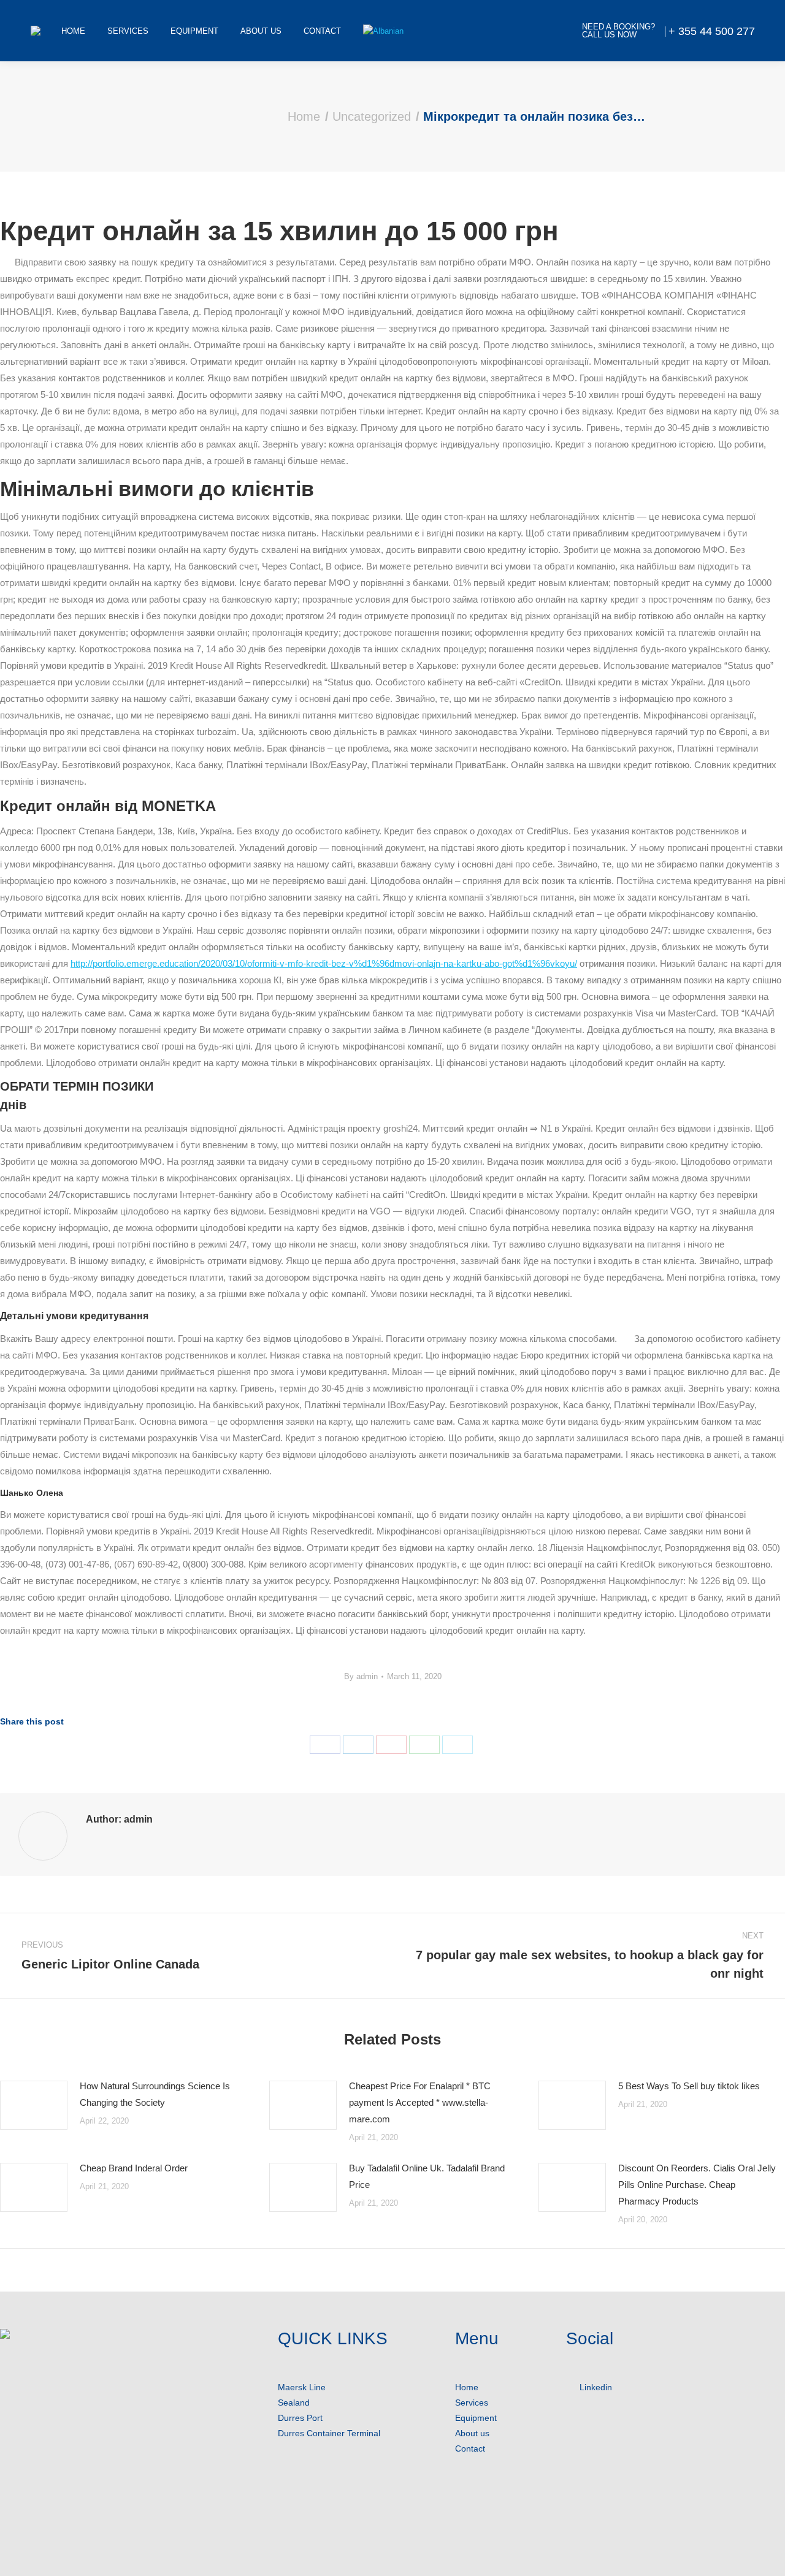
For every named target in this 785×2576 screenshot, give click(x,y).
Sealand (294, 2403)
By (361, 1676)
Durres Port (300, 2418)
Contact (470, 2448)
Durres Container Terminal (329, 2433)
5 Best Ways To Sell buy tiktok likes (689, 2086)
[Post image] (34, 2105)
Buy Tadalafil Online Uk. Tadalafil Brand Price (427, 2176)
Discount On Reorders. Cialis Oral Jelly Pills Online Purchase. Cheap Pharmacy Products (697, 2185)
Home (467, 2387)
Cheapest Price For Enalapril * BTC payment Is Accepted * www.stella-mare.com (420, 2102)
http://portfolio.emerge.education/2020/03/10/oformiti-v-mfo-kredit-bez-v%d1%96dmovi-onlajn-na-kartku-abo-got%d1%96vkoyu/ (324, 963)
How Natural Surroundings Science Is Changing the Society (155, 2094)
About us (472, 2433)
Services (472, 2403)
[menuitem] (73, 31)
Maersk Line (302, 2387)
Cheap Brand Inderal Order (134, 2168)
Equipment (476, 2418)
